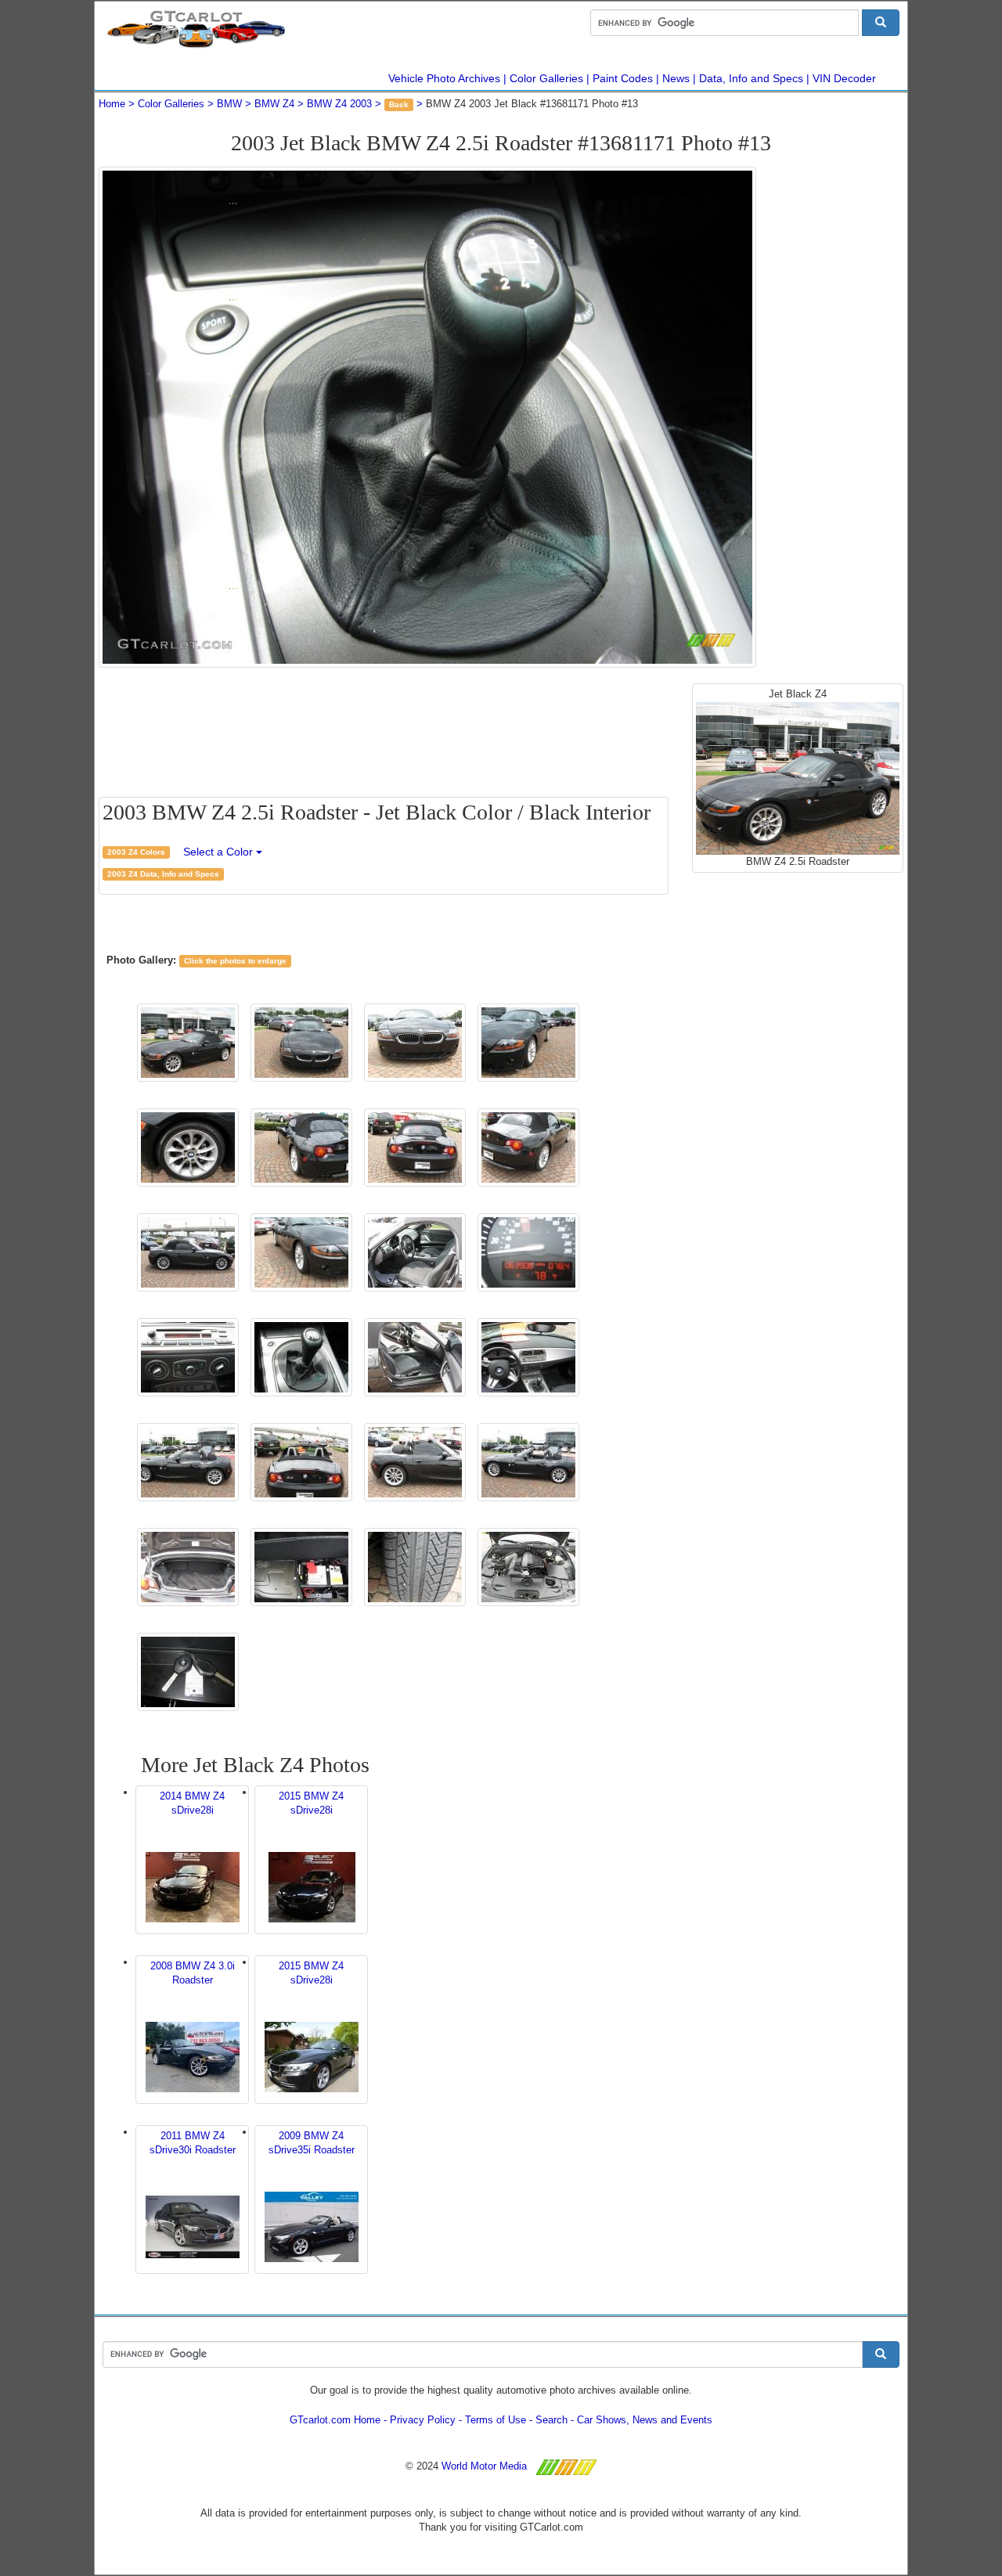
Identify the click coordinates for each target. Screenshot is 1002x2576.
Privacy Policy (423, 2420)
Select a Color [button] (220, 852)
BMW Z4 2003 (339, 104)
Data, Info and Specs (751, 78)
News (676, 78)
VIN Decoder (844, 78)
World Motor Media (484, 2466)
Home (112, 104)
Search (551, 2420)
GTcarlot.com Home (335, 2420)
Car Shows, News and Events (645, 2420)
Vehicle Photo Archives (444, 78)
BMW (229, 104)
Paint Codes (623, 78)
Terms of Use (496, 2420)
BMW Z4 (274, 104)
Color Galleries (546, 78)
